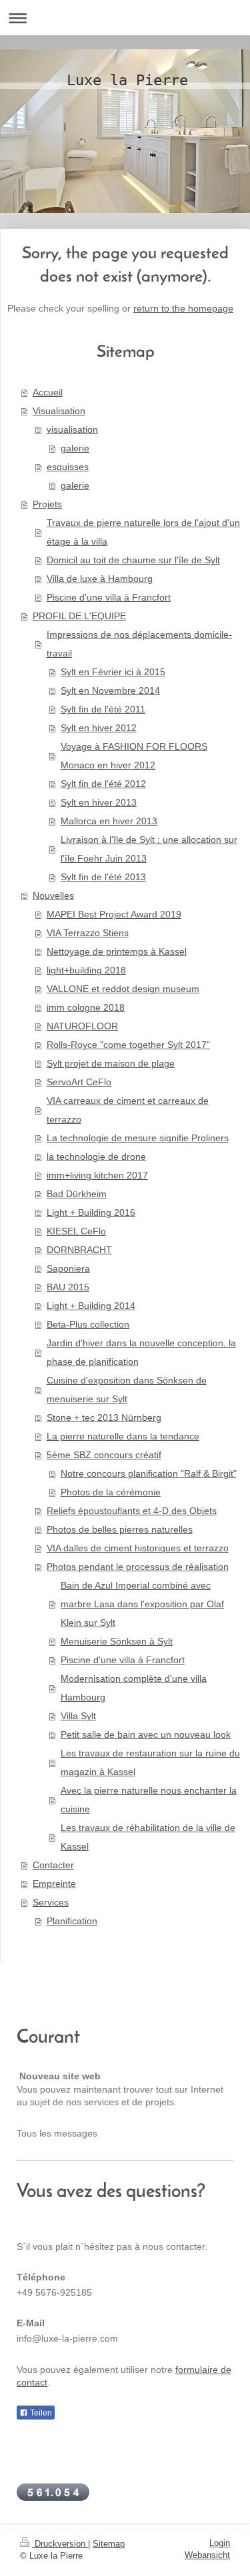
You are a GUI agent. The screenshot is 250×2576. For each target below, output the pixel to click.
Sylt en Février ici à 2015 (113, 672)
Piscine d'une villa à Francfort (109, 597)
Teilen (40, 2413)
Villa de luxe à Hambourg (100, 579)
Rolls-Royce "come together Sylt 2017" (128, 1045)
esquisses (68, 467)
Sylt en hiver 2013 (99, 802)
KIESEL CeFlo (76, 1231)
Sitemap (109, 2544)
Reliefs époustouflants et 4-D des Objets (132, 1511)
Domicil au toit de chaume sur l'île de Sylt (133, 560)
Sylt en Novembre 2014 (110, 690)
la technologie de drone (96, 1157)
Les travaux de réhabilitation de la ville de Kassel (148, 1837)
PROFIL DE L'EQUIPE (79, 616)
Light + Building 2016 (91, 1212)
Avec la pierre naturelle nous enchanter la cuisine (149, 1800)
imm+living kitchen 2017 (97, 1175)
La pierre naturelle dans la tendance (123, 1436)
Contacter (53, 1865)
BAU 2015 (68, 1287)
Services (51, 1902)
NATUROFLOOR (82, 1026)
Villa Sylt (78, 1716)
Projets (47, 504)
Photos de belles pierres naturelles (120, 1529)
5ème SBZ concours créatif (104, 1455)
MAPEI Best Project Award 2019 (114, 914)
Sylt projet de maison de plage (111, 1063)
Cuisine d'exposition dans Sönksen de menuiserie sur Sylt (127, 1390)
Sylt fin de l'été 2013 (103, 877)
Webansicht (207, 2555)
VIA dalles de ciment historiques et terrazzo (138, 1548)
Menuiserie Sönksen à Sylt (117, 1641)
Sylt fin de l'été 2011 (103, 709)
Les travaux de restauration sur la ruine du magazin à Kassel (150, 1762)
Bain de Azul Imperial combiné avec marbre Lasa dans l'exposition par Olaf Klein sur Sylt (142, 1604)
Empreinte (54, 1884)
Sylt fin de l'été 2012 (103, 784)
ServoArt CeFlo (79, 1082)
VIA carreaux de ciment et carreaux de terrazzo (128, 1110)
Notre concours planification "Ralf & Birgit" (149, 1473)
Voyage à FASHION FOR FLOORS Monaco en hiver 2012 (134, 756)
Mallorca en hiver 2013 (109, 821)
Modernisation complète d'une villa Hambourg (134, 1688)
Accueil (48, 392)
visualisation (72, 429)
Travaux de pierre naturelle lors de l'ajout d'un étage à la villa (143, 532)
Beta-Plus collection (88, 1324)
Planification (72, 1921)
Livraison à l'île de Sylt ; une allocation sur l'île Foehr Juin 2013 (149, 849)
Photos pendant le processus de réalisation (138, 1567)
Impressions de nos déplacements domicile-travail (139, 644)
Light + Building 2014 (91, 1306)
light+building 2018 (86, 970)
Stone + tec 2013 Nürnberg (104, 1417)
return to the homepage (183, 308)
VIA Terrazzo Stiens (88, 933)
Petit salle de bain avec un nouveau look (146, 1734)
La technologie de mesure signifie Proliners (138, 1138)
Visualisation (59, 411)
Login (220, 2543)
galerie (75, 448)
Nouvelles (53, 896)
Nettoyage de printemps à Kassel (117, 951)
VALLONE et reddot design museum (123, 989)
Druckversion (60, 2544)
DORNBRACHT (79, 1250)
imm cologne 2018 (86, 1007)
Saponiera (68, 1268)
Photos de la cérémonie (111, 1492)
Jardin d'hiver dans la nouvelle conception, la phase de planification (141, 1352)
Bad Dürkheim (77, 1194)
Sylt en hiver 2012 (99, 728)
